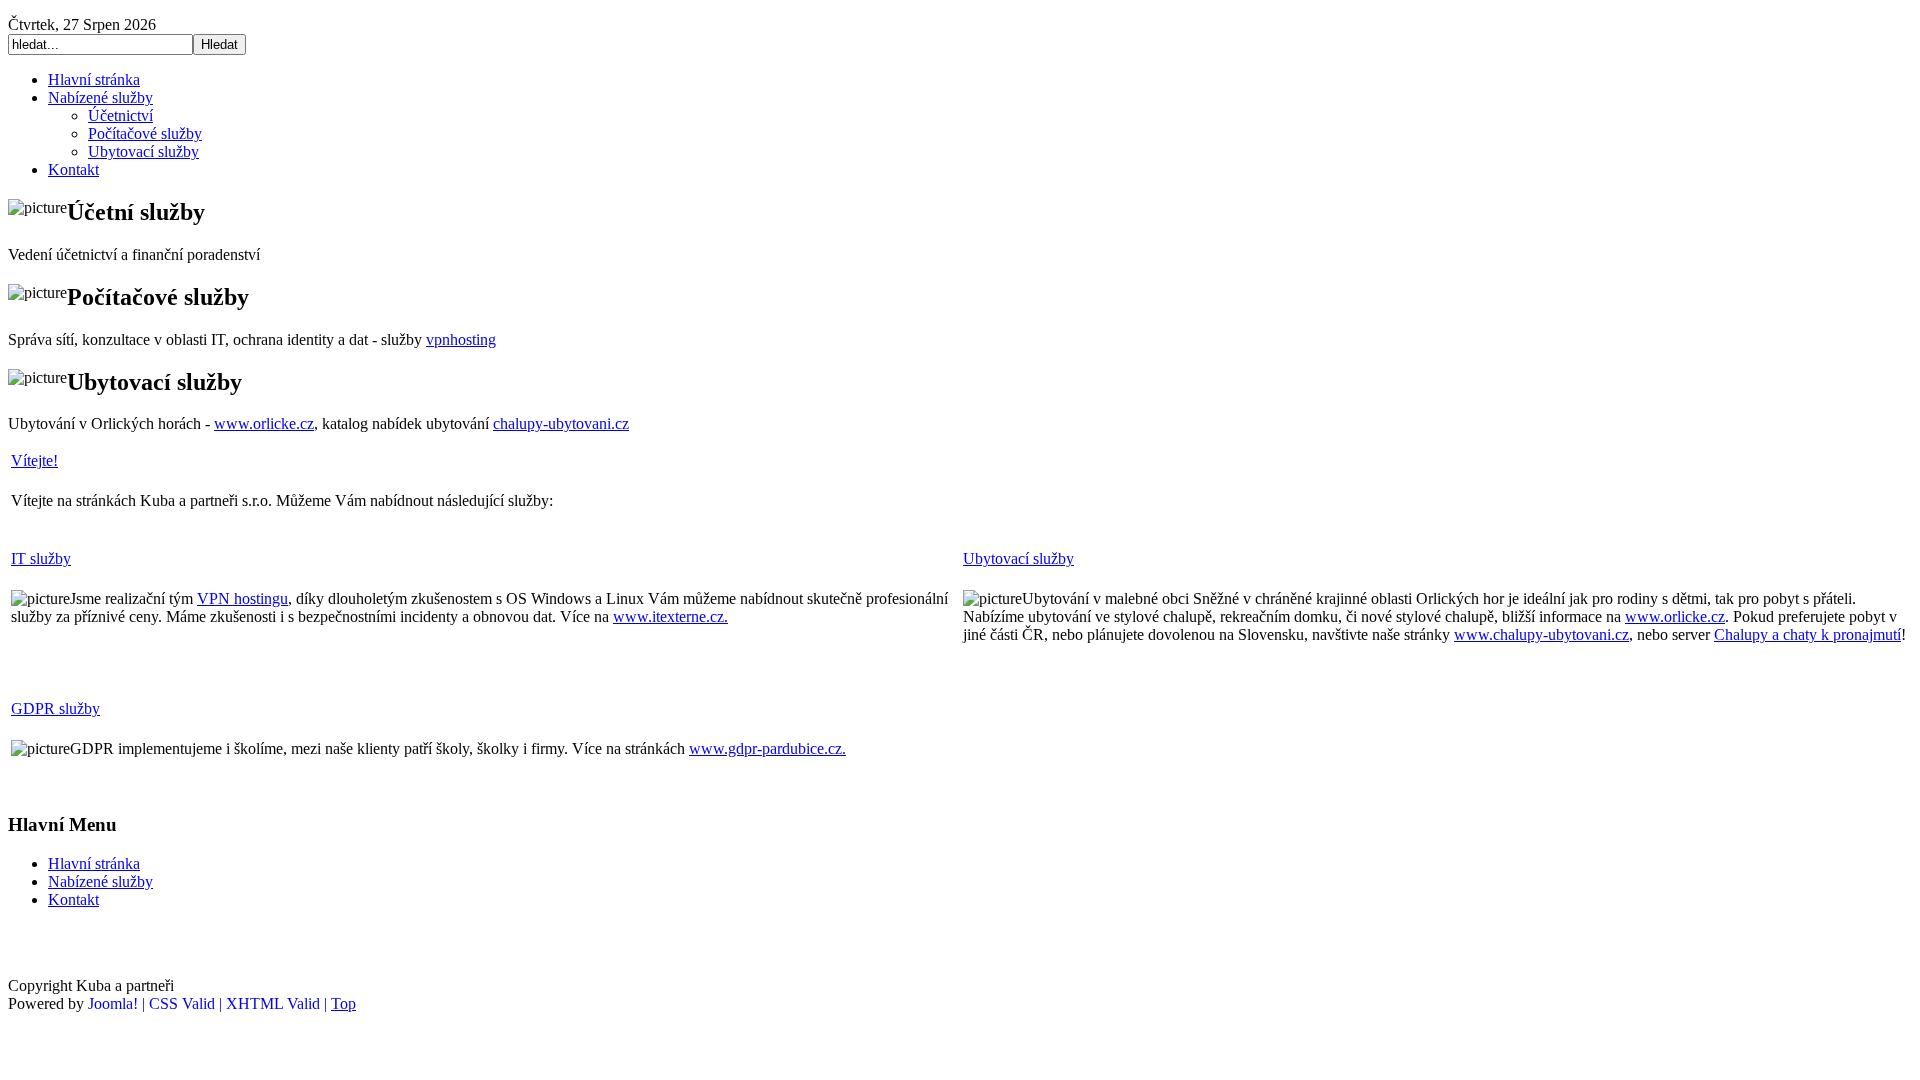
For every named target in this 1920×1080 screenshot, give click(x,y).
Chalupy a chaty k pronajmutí (1807, 634)
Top (343, 1003)
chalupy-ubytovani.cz (561, 423)
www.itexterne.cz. (670, 616)
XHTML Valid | (278, 1003)
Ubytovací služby (1018, 558)
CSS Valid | (187, 1003)
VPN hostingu (242, 598)
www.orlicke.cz (264, 423)
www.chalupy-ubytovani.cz (1541, 634)
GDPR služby (55, 708)
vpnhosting (461, 339)
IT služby (41, 558)
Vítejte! (34, 460)
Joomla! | (118, 1003)
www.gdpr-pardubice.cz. (767, 748)
